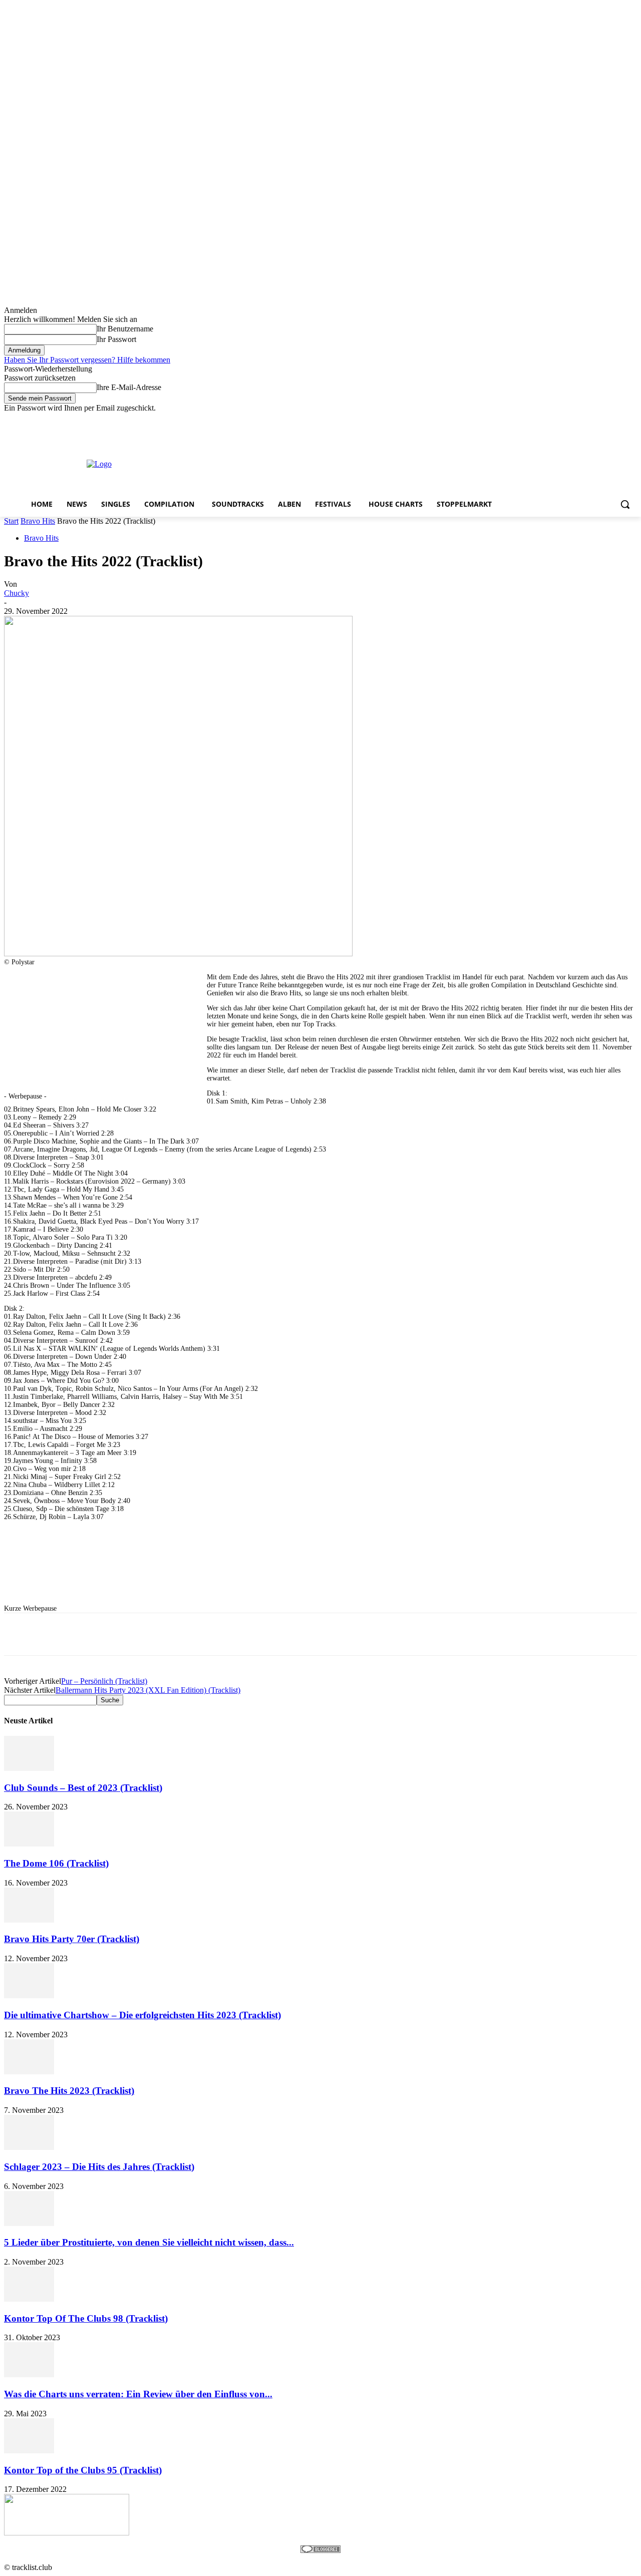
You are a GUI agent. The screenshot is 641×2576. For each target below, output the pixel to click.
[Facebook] (576, 420)
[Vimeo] (617, 420)
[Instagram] (590, 420)
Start (11, 521)
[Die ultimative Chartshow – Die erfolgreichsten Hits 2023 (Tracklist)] (29, 1995)
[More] (304, 1634)
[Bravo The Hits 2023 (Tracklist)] (29, 2072)
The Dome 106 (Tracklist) (56, 1863)
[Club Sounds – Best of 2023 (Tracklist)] (29, 1768)
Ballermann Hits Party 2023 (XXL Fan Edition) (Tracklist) (148, 1690)
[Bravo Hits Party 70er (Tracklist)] (29, 1920)
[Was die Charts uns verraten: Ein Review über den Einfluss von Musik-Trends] (29, 2374)
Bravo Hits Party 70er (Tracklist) (72, 1939)
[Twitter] (604, 420)
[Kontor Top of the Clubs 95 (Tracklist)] (29, 2451)
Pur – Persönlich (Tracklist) (104, 1681)
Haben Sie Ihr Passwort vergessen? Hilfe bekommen (87, 360)
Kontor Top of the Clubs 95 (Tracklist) (83, 2470)
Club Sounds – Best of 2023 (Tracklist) (83, 1788)
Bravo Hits (38, 521)
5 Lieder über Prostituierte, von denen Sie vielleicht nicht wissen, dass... (149, 2242)
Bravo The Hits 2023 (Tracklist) (69, 2091)
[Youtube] (631, 420)
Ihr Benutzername (125, 329)
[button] (625, 504)
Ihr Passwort (116, 339)
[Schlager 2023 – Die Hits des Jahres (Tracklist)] (29, 2147)
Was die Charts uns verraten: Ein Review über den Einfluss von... (138, 2394)
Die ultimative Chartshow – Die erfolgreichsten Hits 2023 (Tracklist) (142, 2015)
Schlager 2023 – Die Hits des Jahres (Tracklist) (99, 2167)
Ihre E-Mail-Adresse (129, 387)
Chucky (17, 593)
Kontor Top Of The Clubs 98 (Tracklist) (86, 2318)
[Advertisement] (376, 463)
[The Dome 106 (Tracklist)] (29, 1844)
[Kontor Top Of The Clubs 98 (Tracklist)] (29, 2299)
